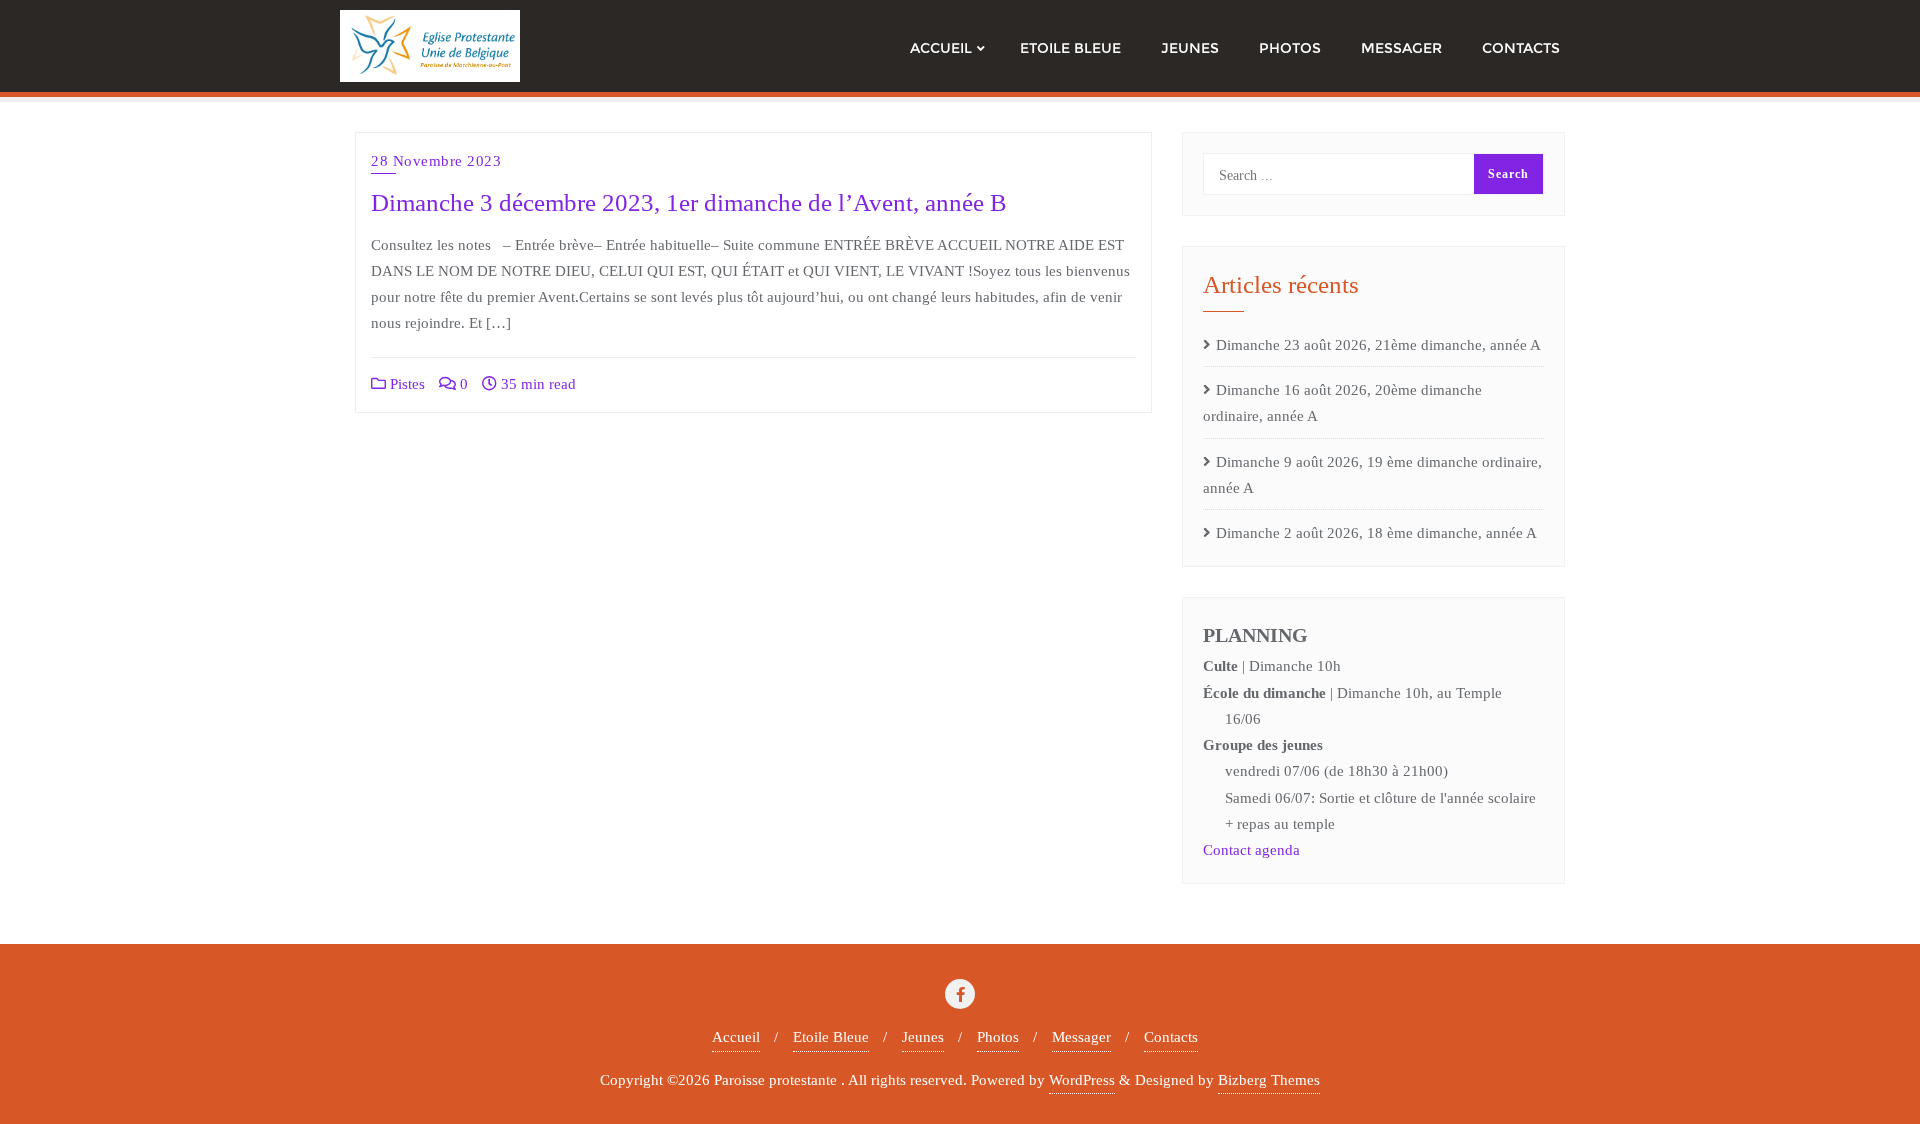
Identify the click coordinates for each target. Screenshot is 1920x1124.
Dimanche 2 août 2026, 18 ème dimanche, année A (1376, 533)
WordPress (1082, 1080)
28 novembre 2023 (436, 161)
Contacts (1171, 1037)
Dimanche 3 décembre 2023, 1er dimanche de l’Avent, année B (689, 202)
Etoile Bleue (831, 1037)
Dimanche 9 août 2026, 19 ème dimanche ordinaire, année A (1372, 475)
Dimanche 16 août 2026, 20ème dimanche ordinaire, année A (1342, 403)
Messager (1081, 1037)
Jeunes (923, 1037)
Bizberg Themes (1269, 1080)
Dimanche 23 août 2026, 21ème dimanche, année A (1378, 345)
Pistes (405, 384)
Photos (998, 1037)
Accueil (736, 1037)
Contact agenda (1251, 850)
